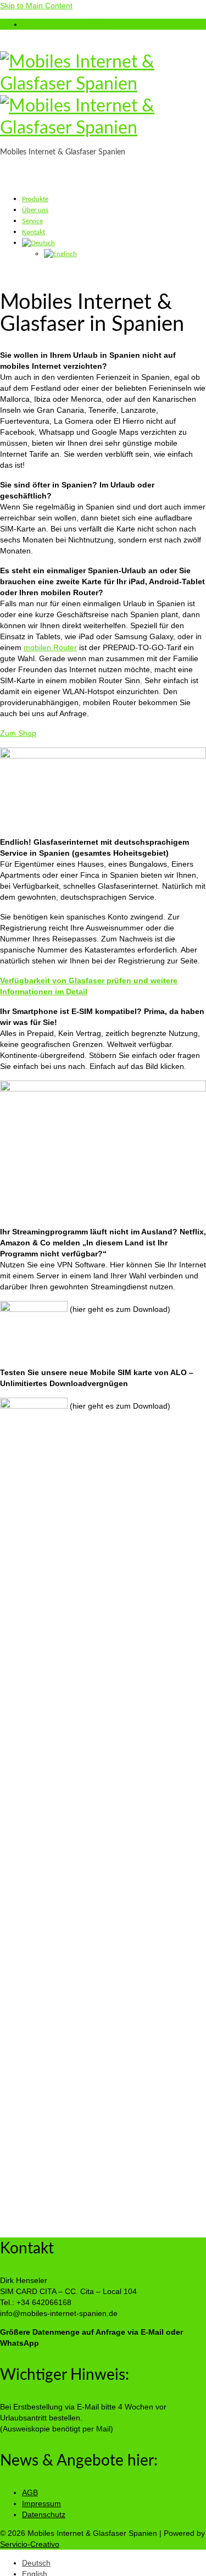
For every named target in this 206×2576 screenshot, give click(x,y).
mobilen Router (50, 647)
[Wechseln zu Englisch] (60, 254)
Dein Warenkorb (67, 24)
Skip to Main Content (36, 5)
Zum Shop (18, 733)
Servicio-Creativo (30, 2544)
